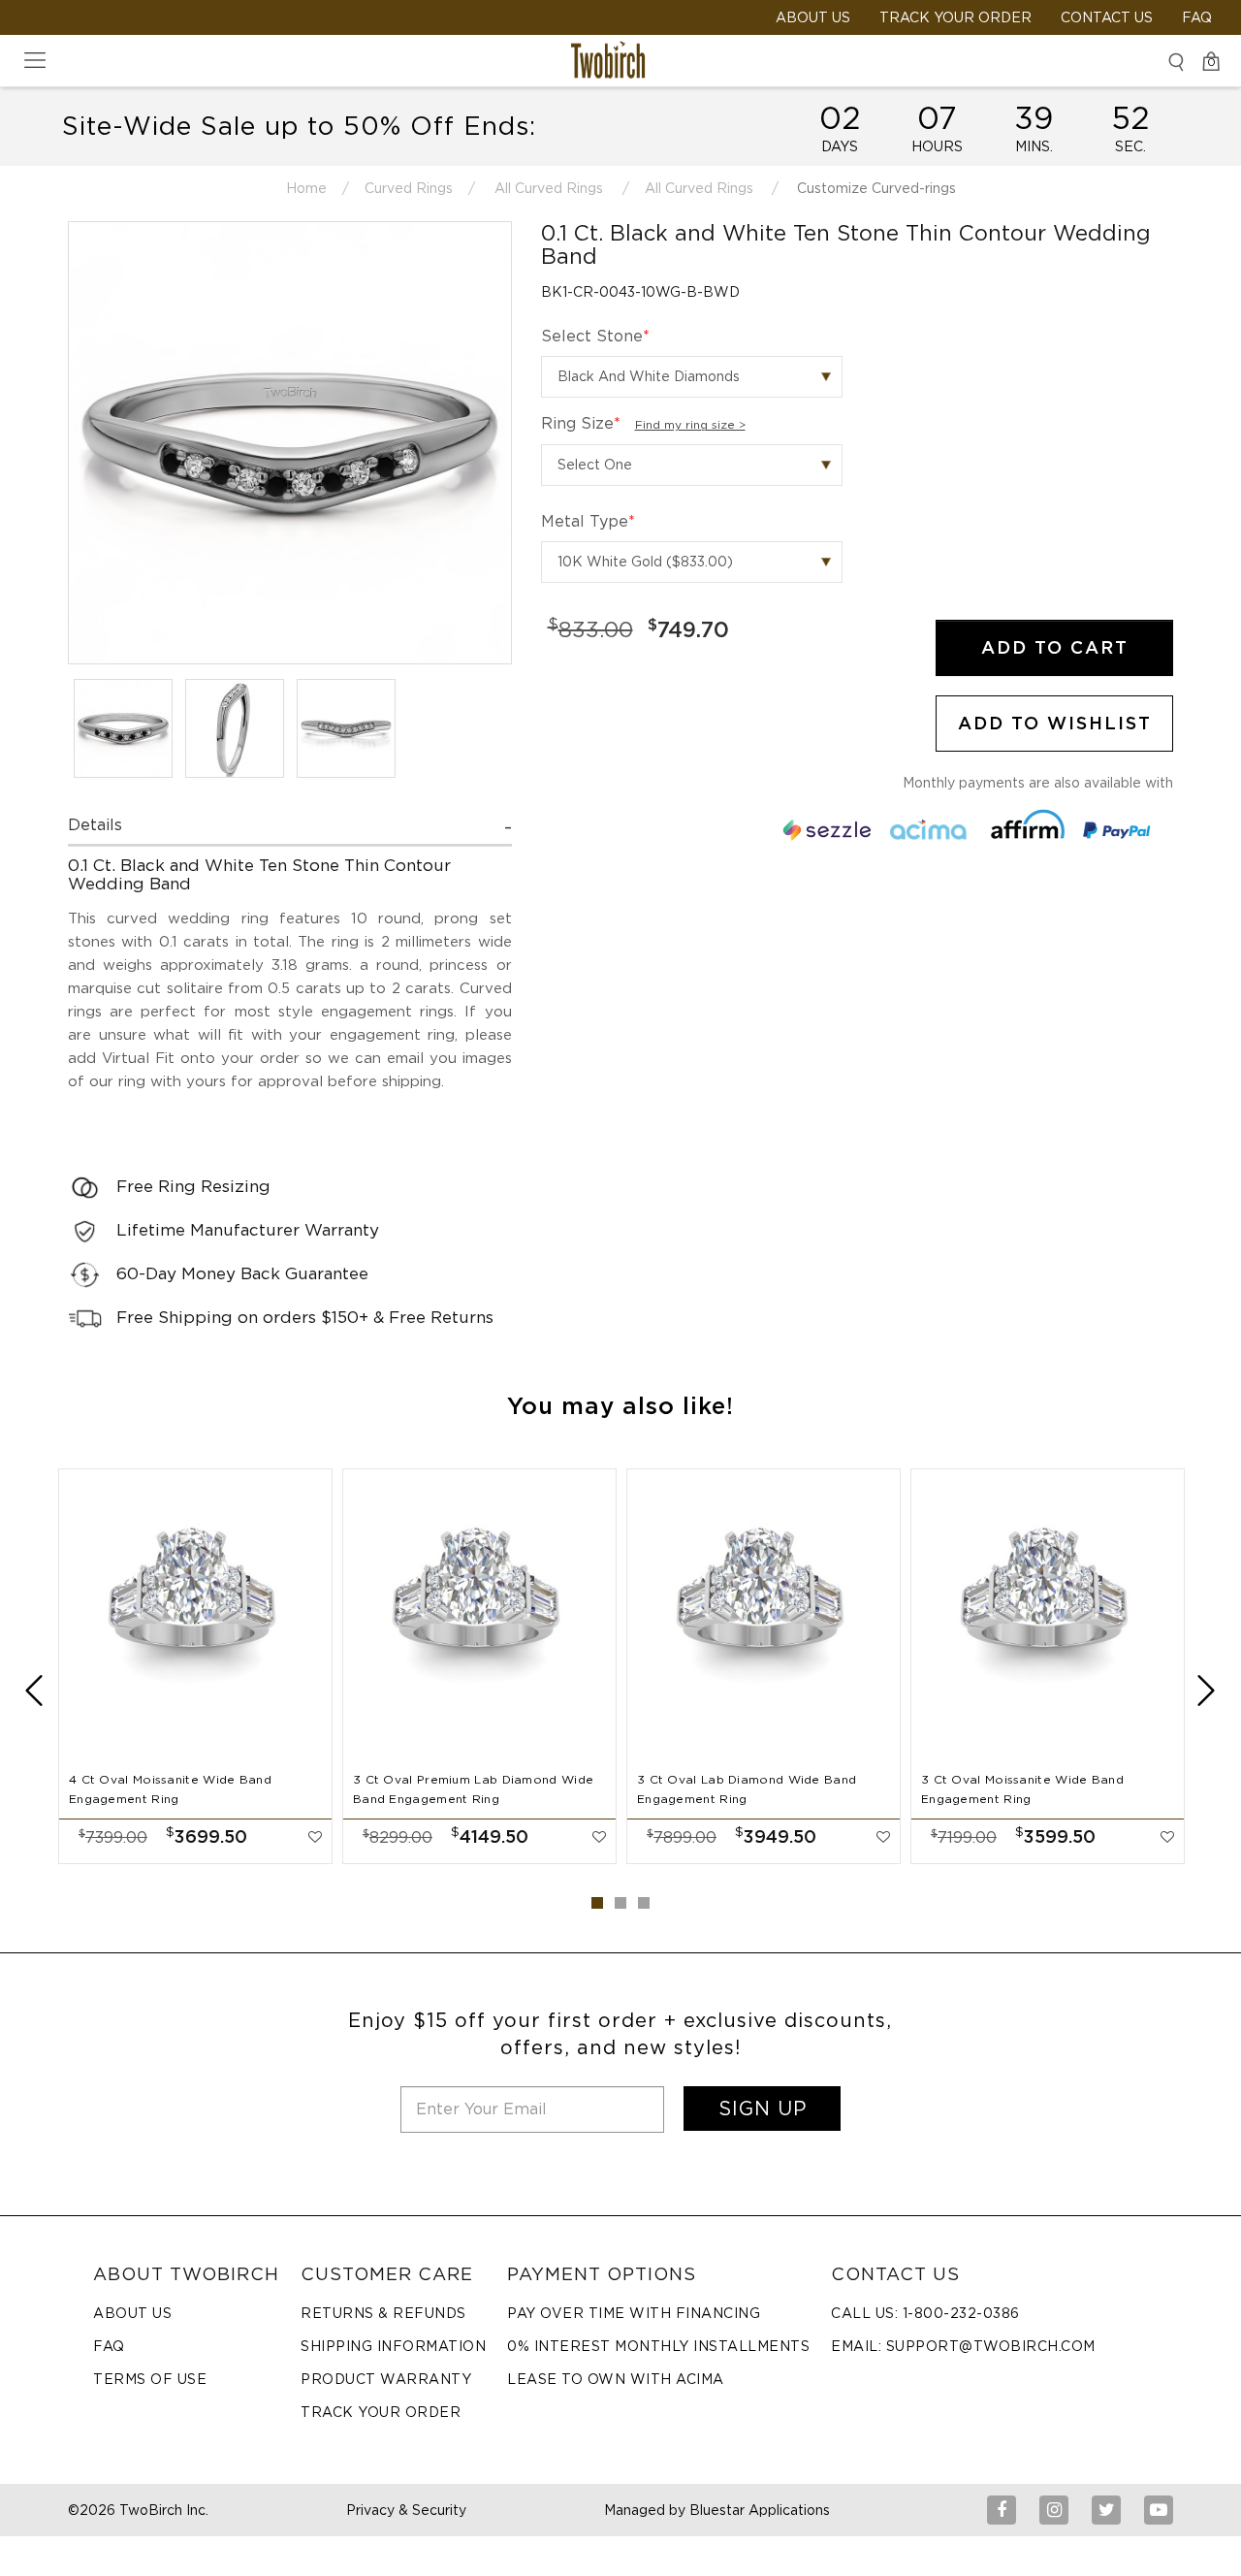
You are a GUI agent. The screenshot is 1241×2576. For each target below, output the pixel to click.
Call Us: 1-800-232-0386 (925, 2313)
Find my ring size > (690, 424)
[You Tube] (1159, 2510)
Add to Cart (1055, 647)
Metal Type (588, 521)
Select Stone (595, 336)
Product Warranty (386, 2379)
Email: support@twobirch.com (963, 2346)
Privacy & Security (406, 2510)
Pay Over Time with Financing (634, 2313)
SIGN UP (763, 2109)
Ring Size (643, 423)
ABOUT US (813, 17)
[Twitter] (1106, 2510)
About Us (132, 2313)
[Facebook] (1002, 2510)
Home (306, 188)
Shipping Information (393, 2346)
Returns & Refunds (383, 2313)
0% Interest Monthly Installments (658, 2346)
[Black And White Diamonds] (692, 377)
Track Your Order (955, 17)
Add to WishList (1055, 723)
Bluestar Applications (760, 2510)
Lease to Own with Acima (616, 2379)
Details (95, 825)
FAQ (1197, 17)
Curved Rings (409, 188)
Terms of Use (150, 2379)
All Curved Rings (549, 188)
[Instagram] (1054, 2510)
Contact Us (1107, 17)
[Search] (1176, 62)
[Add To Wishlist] (315, 1837)
